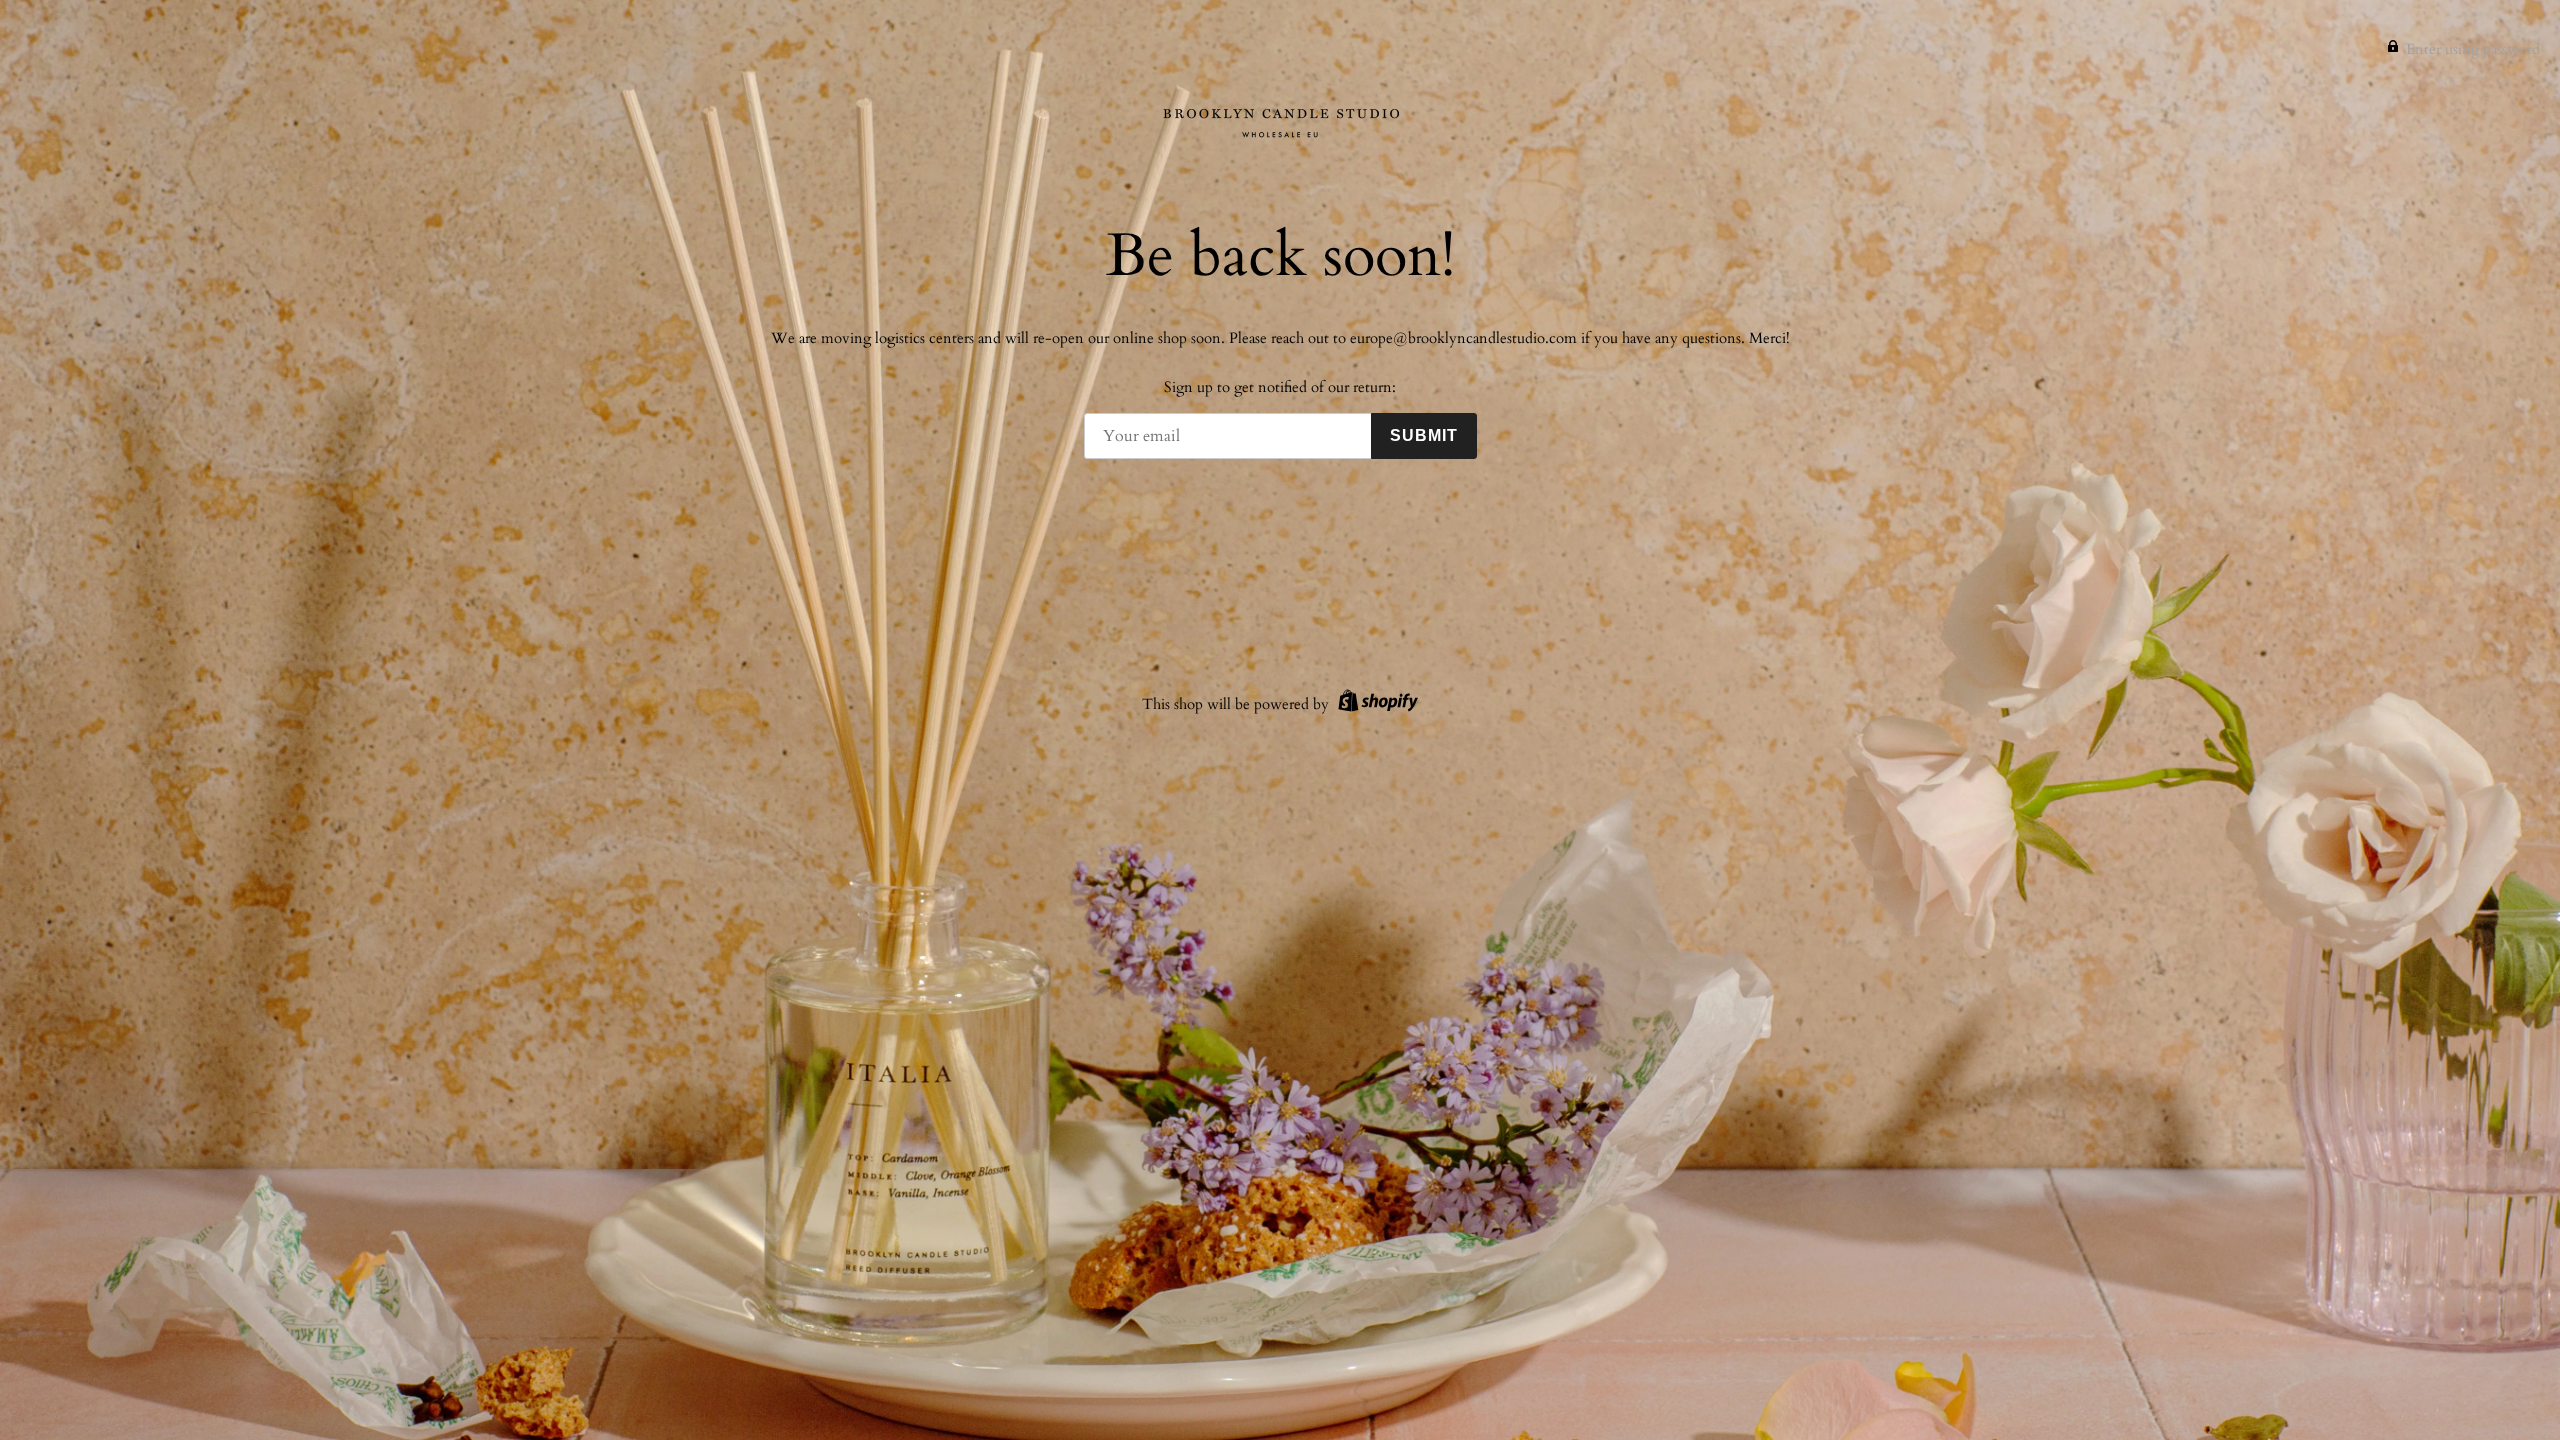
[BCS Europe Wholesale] (1280, 122)
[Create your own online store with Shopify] (1375, 704)
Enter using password (2473, 49)
